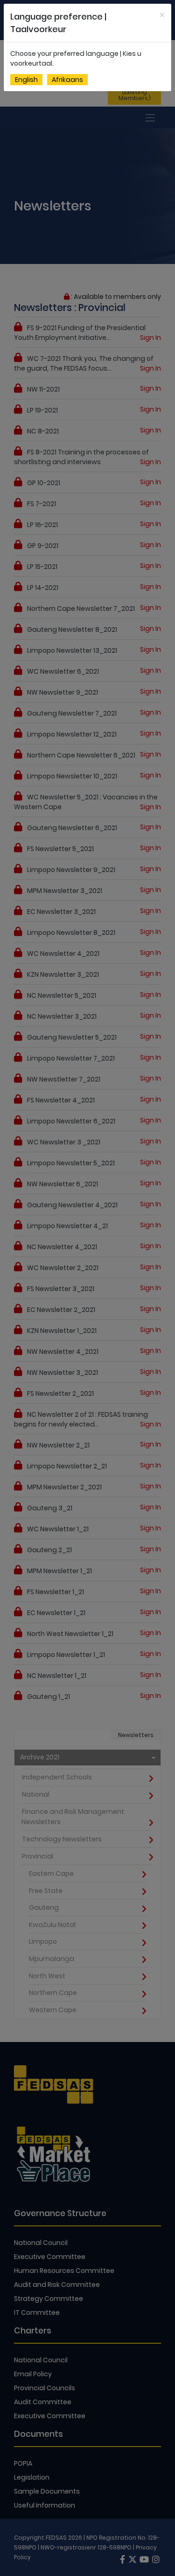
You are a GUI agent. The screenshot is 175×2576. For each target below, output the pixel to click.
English (26, 80)
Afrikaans (67, 80)
